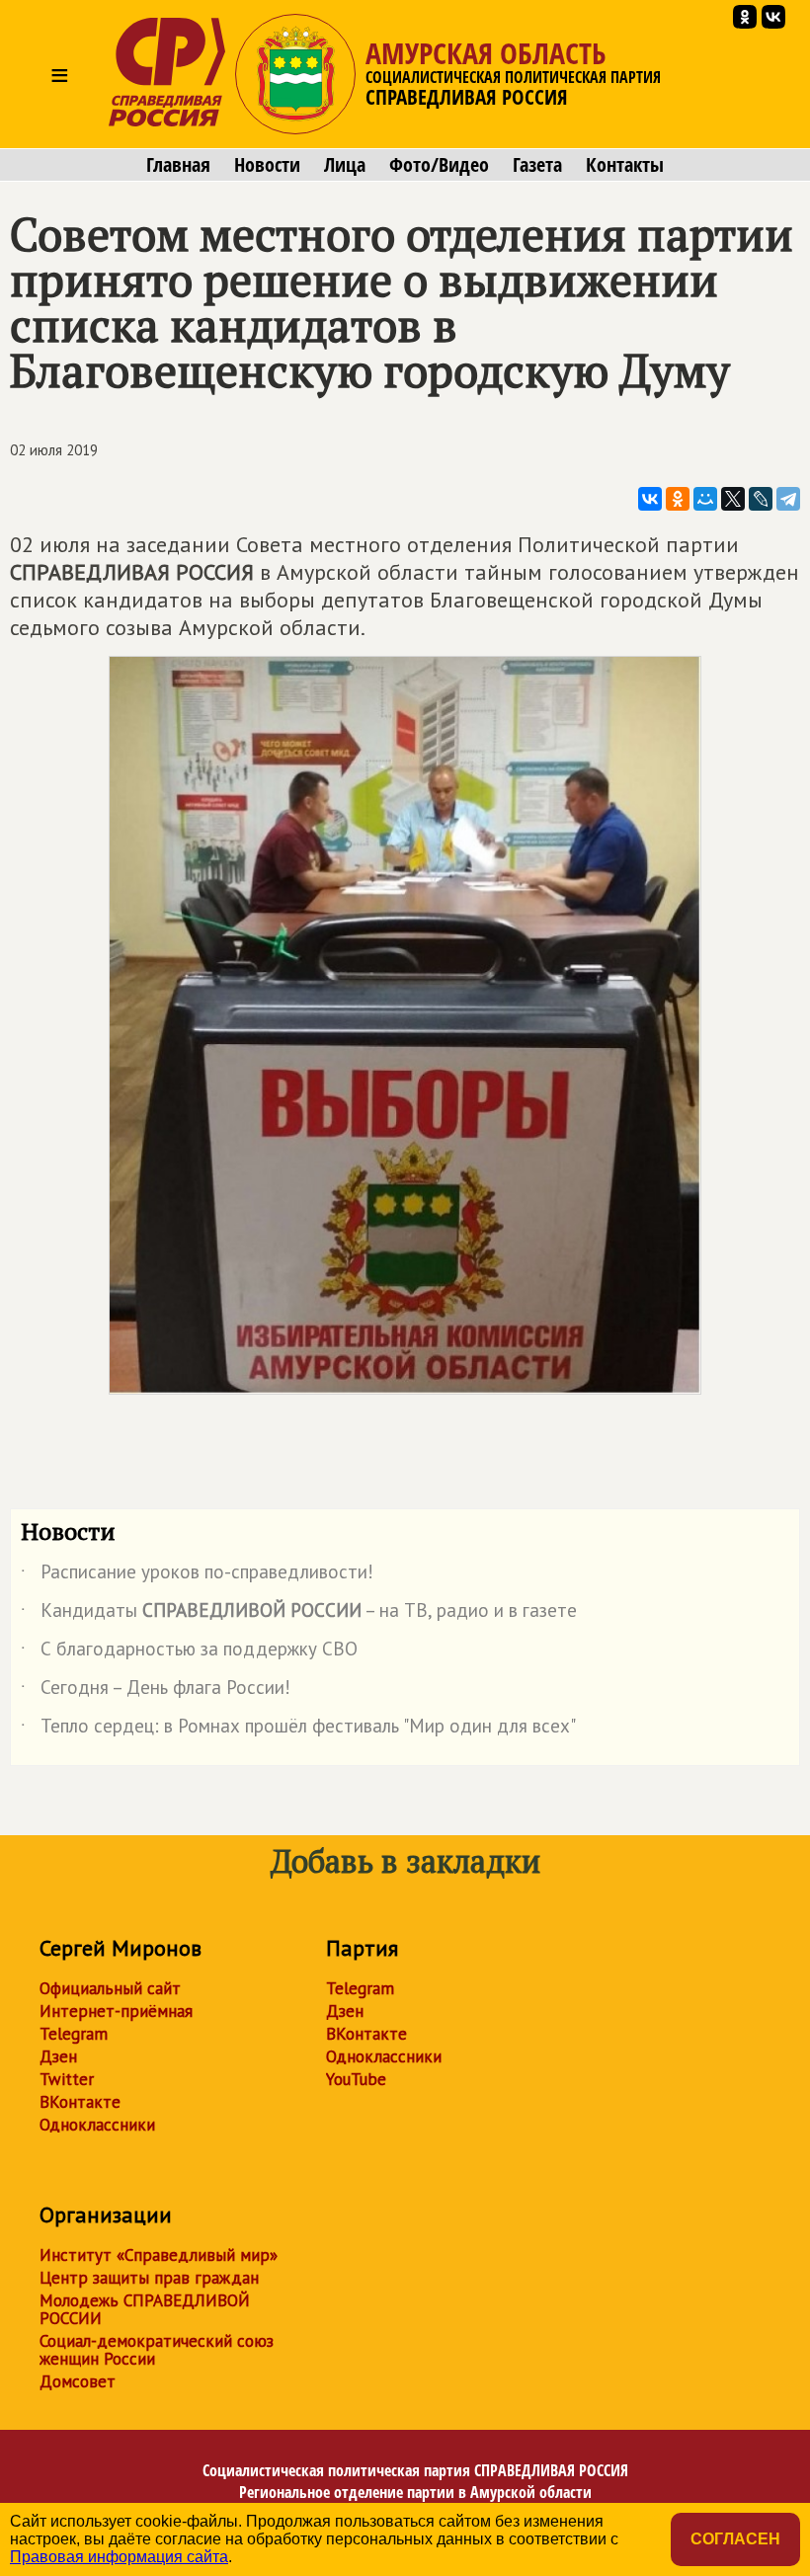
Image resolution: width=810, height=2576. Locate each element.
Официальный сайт (110, 1988)
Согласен (735, 2539)
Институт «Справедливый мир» (159, 2255)
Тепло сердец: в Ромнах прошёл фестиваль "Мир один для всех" (298, 1730)
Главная (178, 165)
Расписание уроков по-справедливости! (197, 1575)
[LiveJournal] (761, 499)
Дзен (58, 2056)
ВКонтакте (80, 2102)
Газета (537, 165)
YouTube (356, 2079)
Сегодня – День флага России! (156, 1691)
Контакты (625, 165)
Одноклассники (97, 2125)
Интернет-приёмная (116, 2011)
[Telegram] (788, 499)
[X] (733, 499)
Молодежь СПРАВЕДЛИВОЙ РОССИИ (145, 2309)
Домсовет (78, 2381)
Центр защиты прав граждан (149, 2278)
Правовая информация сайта (119, 2557)
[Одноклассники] (678, 499)
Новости (267, 165)
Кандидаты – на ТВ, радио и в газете (299, 1614)
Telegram (74, 2034)
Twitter (67, 2079)
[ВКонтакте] (650, 499)
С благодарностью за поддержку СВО (189, 1652)
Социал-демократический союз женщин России (157, 2350)
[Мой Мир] (705, 499)
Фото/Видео (439, 165)
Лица (345, 165)
